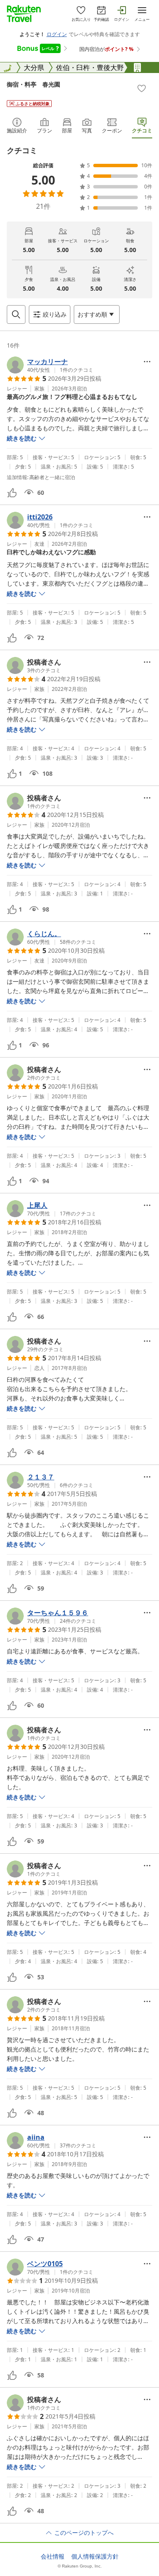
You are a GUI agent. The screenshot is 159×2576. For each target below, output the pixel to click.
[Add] (142, 88)
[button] (50, 365)
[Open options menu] (147, 362)
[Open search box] (16, 314)
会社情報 (53, 2556)
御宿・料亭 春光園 (33, 84)
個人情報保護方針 (95, 2556)
